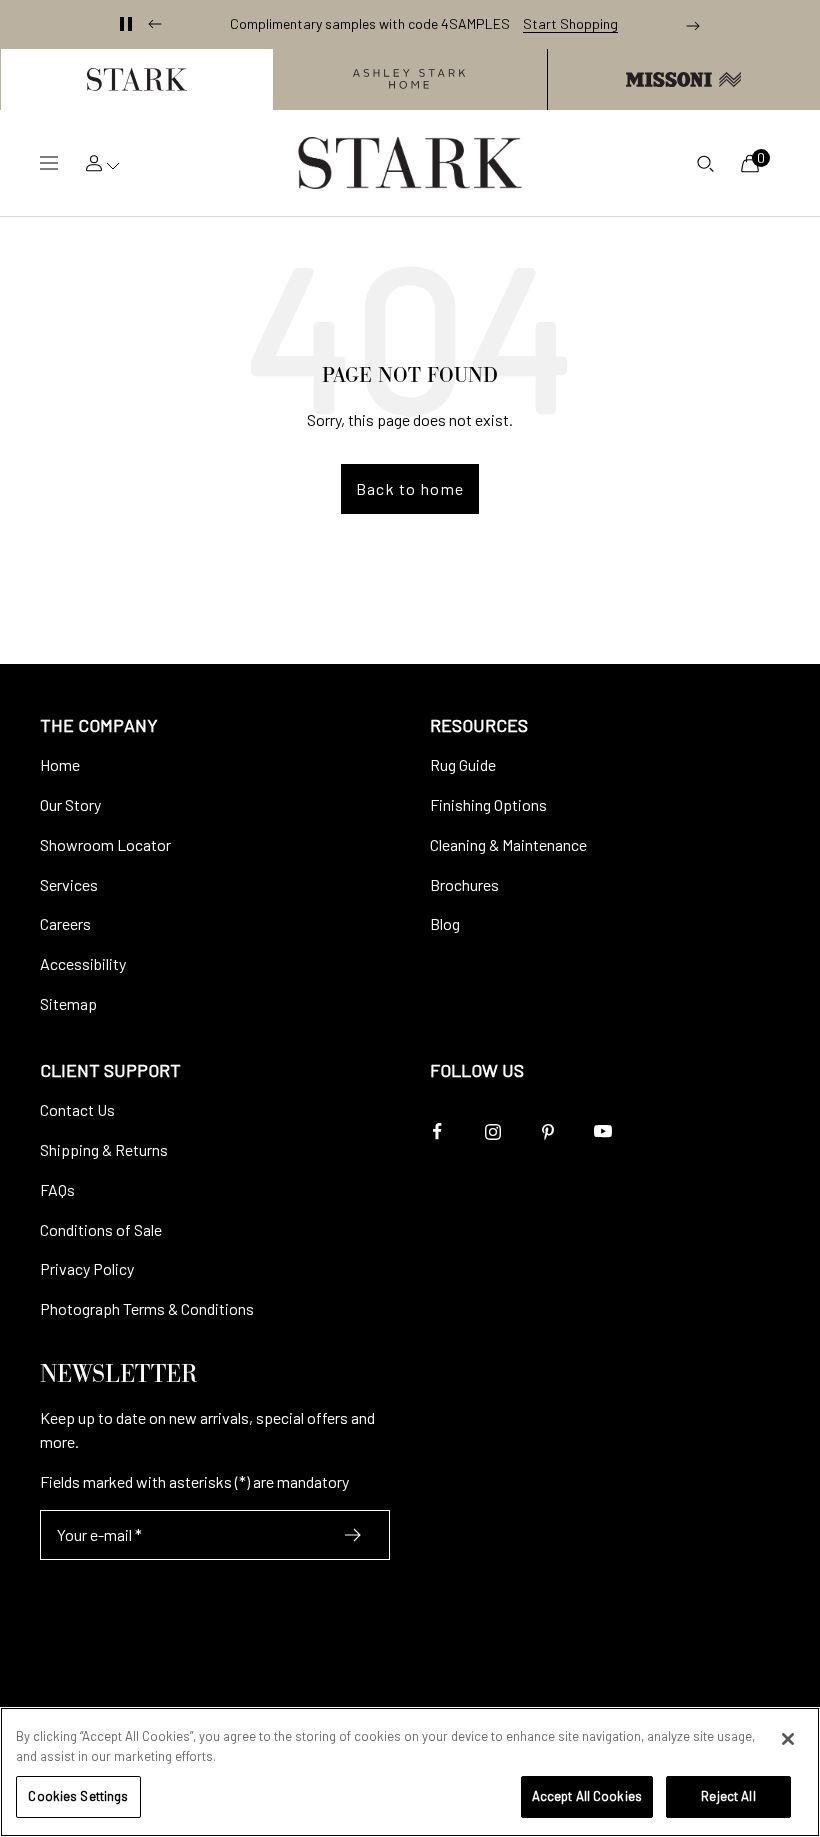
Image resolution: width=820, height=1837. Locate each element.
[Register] (353, 1535)
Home (60, 764)
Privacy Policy (87, 1268)
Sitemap (68, 1003)
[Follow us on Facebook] (437, 1131)
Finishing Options (488, 804)
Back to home (410, 488)
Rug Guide (463, 764)
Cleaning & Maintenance (508, 844)
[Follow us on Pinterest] (547, 1131)
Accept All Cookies (587, 1796)
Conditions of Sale (101, 1229)
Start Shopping (570, 24)
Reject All (728, 1796)
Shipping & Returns (104, 1149)
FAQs (57, 1189)
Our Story (70, 804)
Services (69, 884)
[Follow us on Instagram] (492, 1131)
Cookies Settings (78, 1796)
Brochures (464, 884)
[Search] (705, 163)
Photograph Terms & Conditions (147, 1308)
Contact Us (77, 1109)
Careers (65, 923)
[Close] (788, 1739)
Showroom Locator (105, 844)
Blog (445, 923)
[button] (136, 79)
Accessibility (83, 963)
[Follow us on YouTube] (602, 1131)
